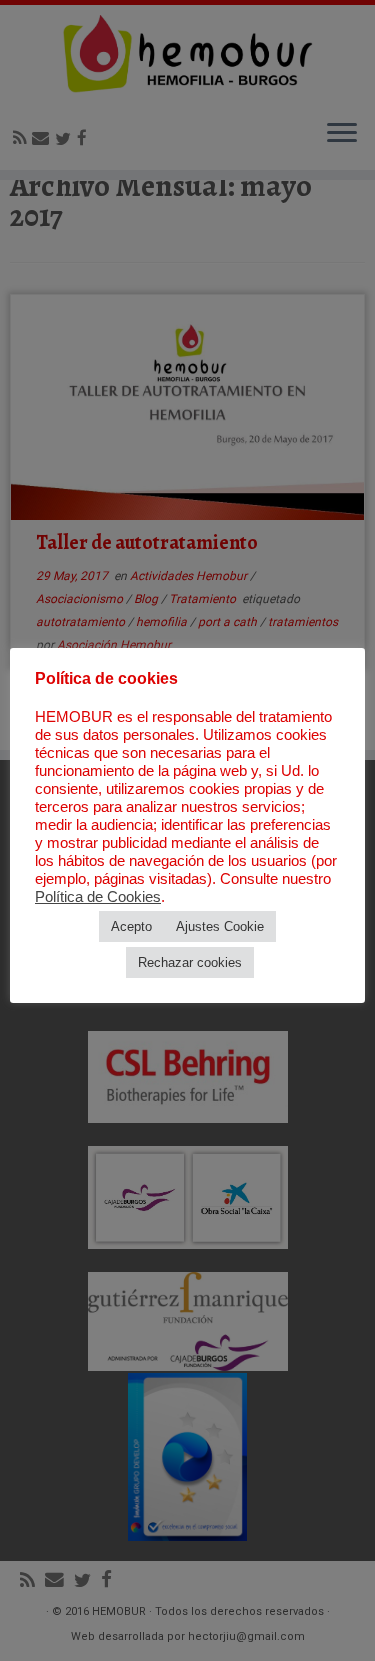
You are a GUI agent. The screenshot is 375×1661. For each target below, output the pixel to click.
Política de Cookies (98, 897)
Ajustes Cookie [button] (220, 926)
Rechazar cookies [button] (190, 962)
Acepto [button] (131, 926)
